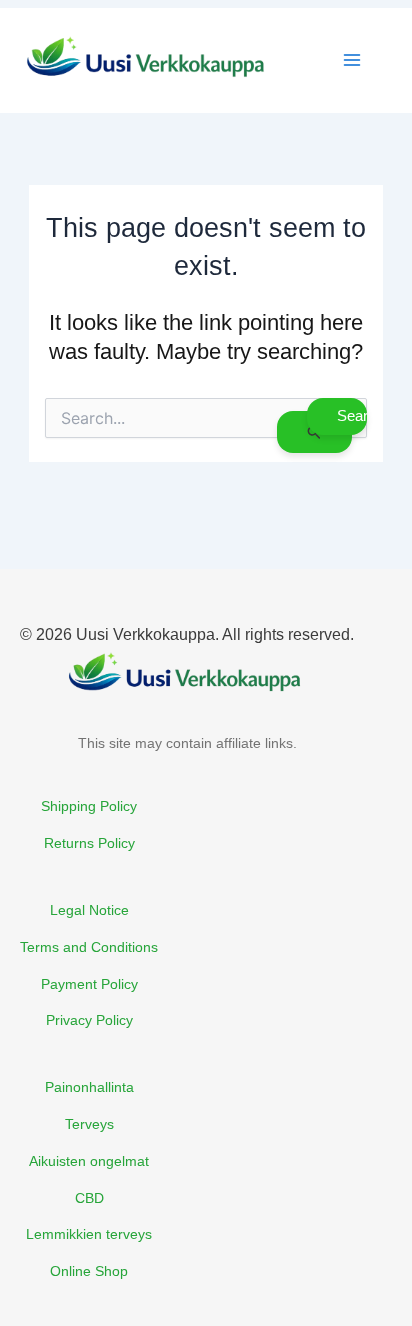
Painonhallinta (89, 1087)
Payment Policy (89, 984)
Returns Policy (89, 843)
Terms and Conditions (89, 947)
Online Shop (89, 1271)
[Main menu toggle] (352, 60)
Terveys (89, 1124)
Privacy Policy (89, 1020)
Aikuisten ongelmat (89, 1161)
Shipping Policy (89, 806)
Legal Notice (89, 910)
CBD (89, 1198)
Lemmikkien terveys (89, 1234)
